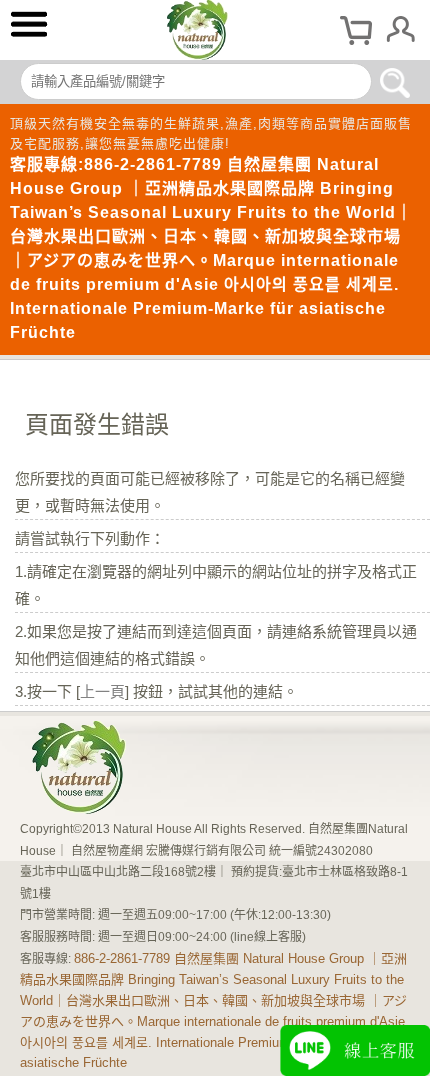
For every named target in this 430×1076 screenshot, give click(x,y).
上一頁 (102, 691)
